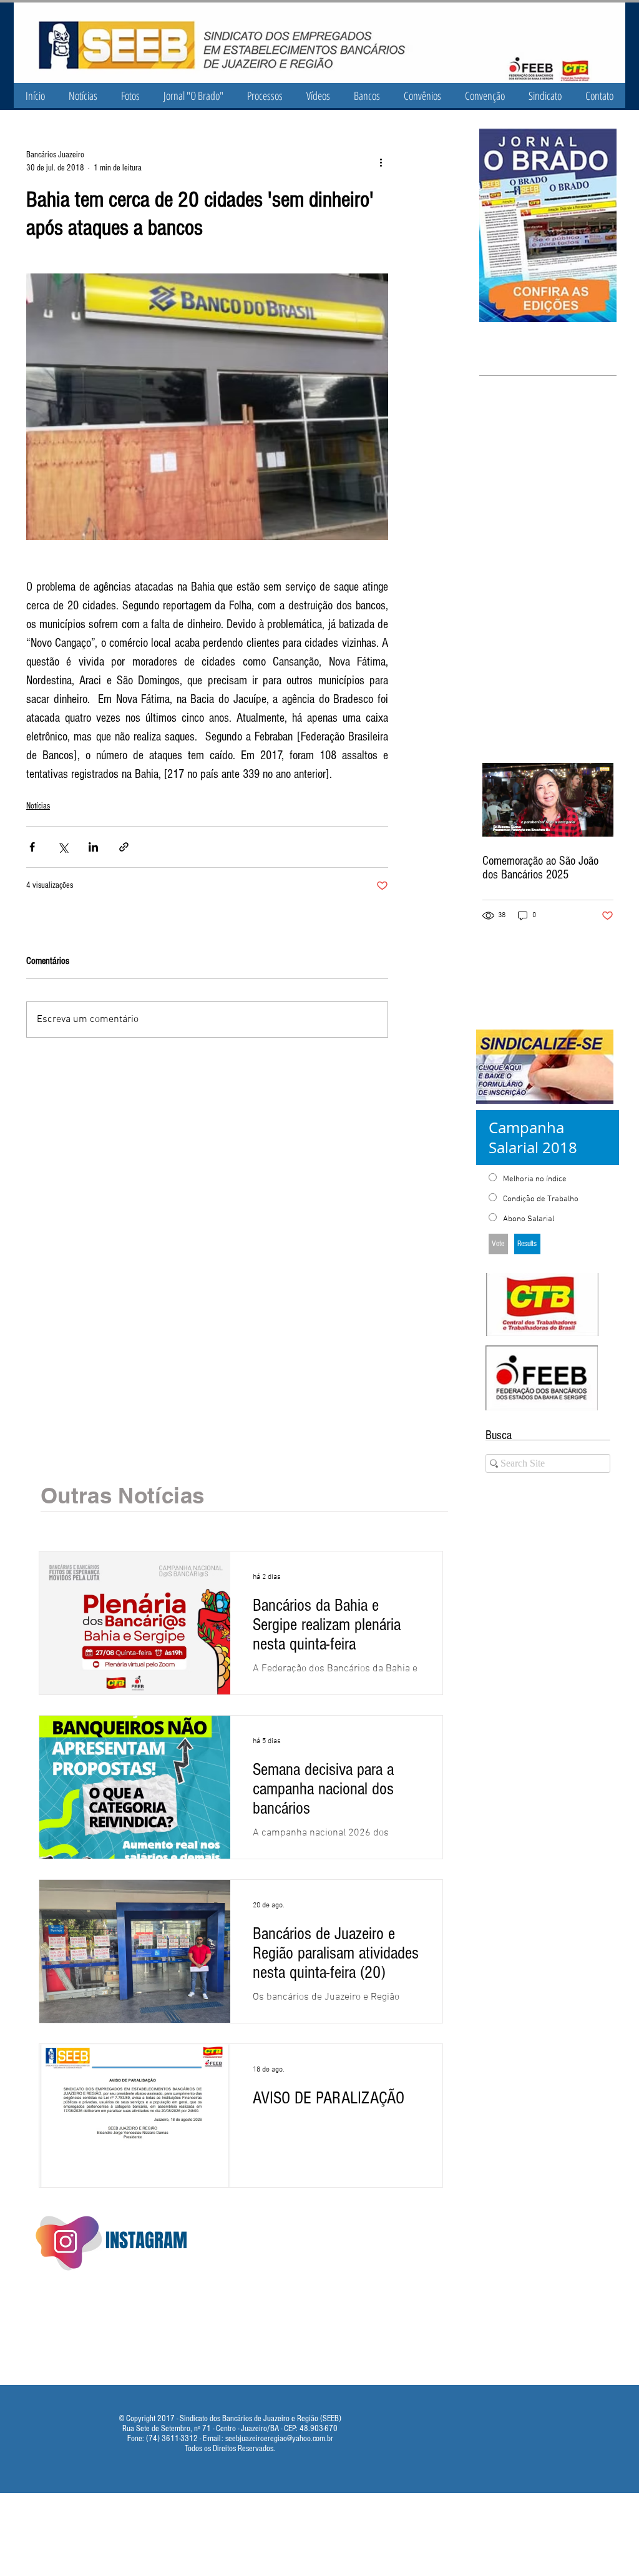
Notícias (38, 806)
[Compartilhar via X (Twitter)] (63, 847)
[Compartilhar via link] (124, 847)
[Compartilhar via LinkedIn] (93, 847)
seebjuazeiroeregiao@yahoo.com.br (279, 2439)
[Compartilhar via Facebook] (32, 847)
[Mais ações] (381, 162)
